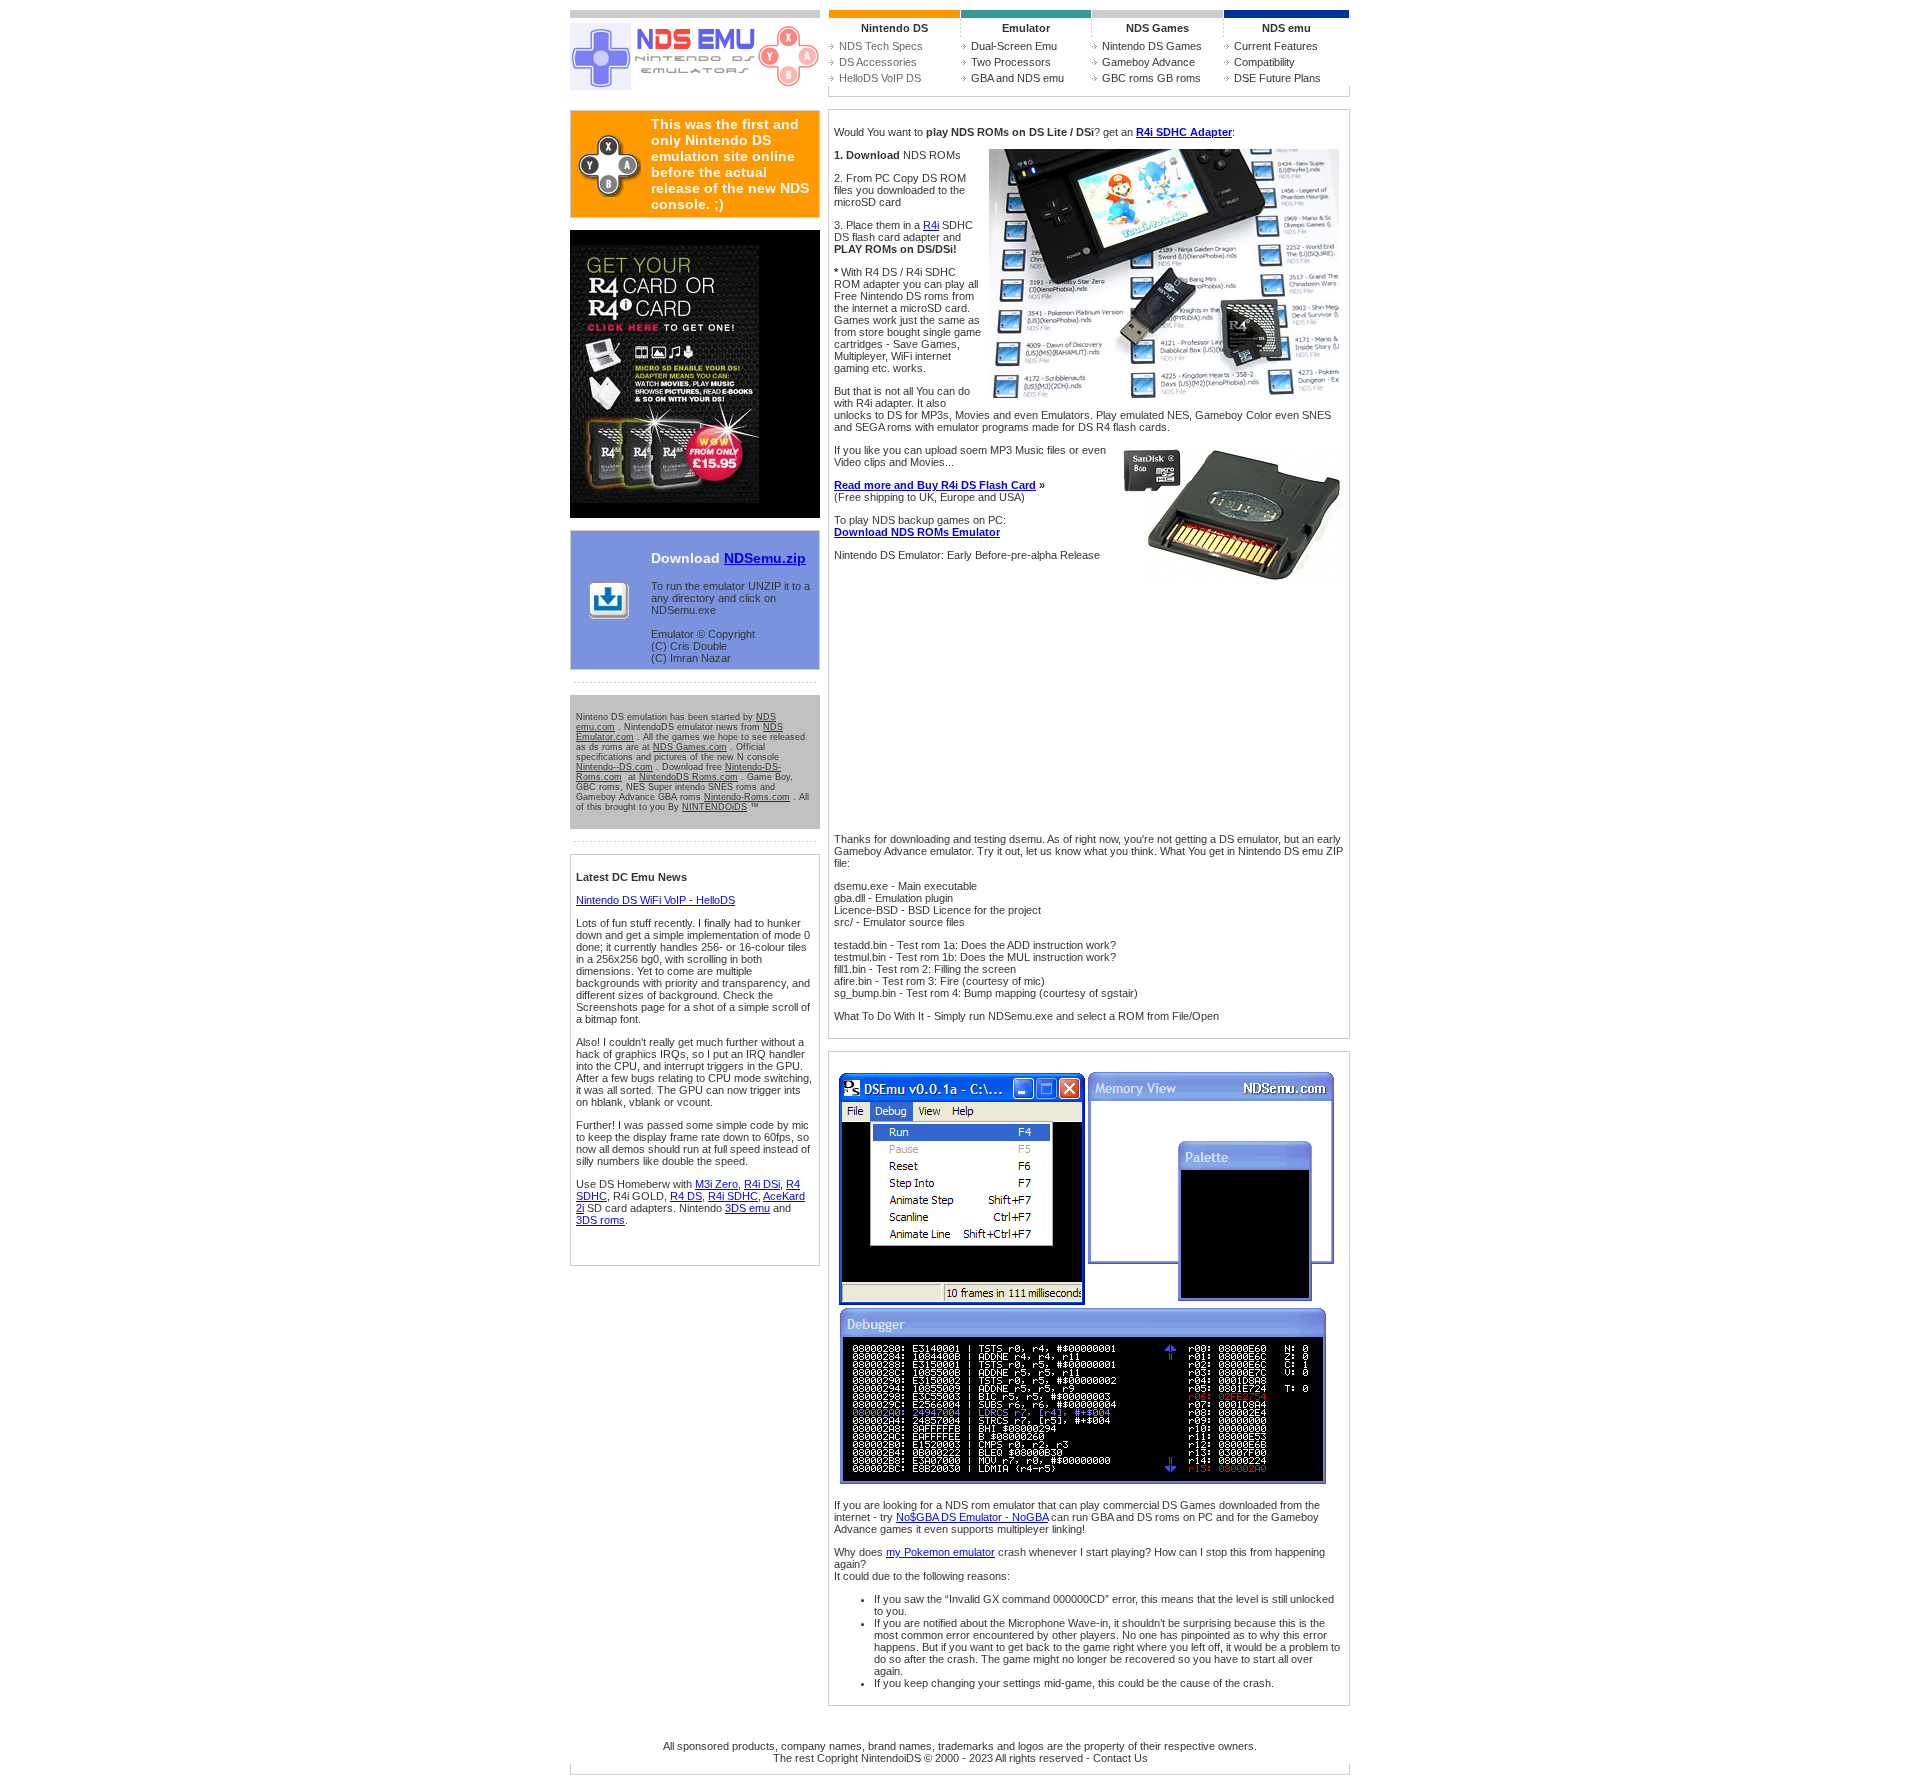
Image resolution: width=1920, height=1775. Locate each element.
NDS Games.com (690, 747)
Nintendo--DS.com (614, 767)
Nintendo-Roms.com (747, 797)
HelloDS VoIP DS (880, 78)
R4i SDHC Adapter (1184, 132)
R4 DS (686, 1196)
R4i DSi (762, 1184)
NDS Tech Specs (881, 46)
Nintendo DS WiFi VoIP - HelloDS (655, 900)
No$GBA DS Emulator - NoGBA (972, 1517)
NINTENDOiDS (714, 807)
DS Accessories (878, 62)
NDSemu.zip (765, 558)
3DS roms (600, 1220)
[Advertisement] (994, 697)
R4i (931, 225)
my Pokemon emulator (940, 1552)
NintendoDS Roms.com (688, 777)
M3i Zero (716, 1184)
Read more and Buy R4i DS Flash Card (935, 485)
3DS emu (747, 1208)
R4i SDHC (733, 1196)
